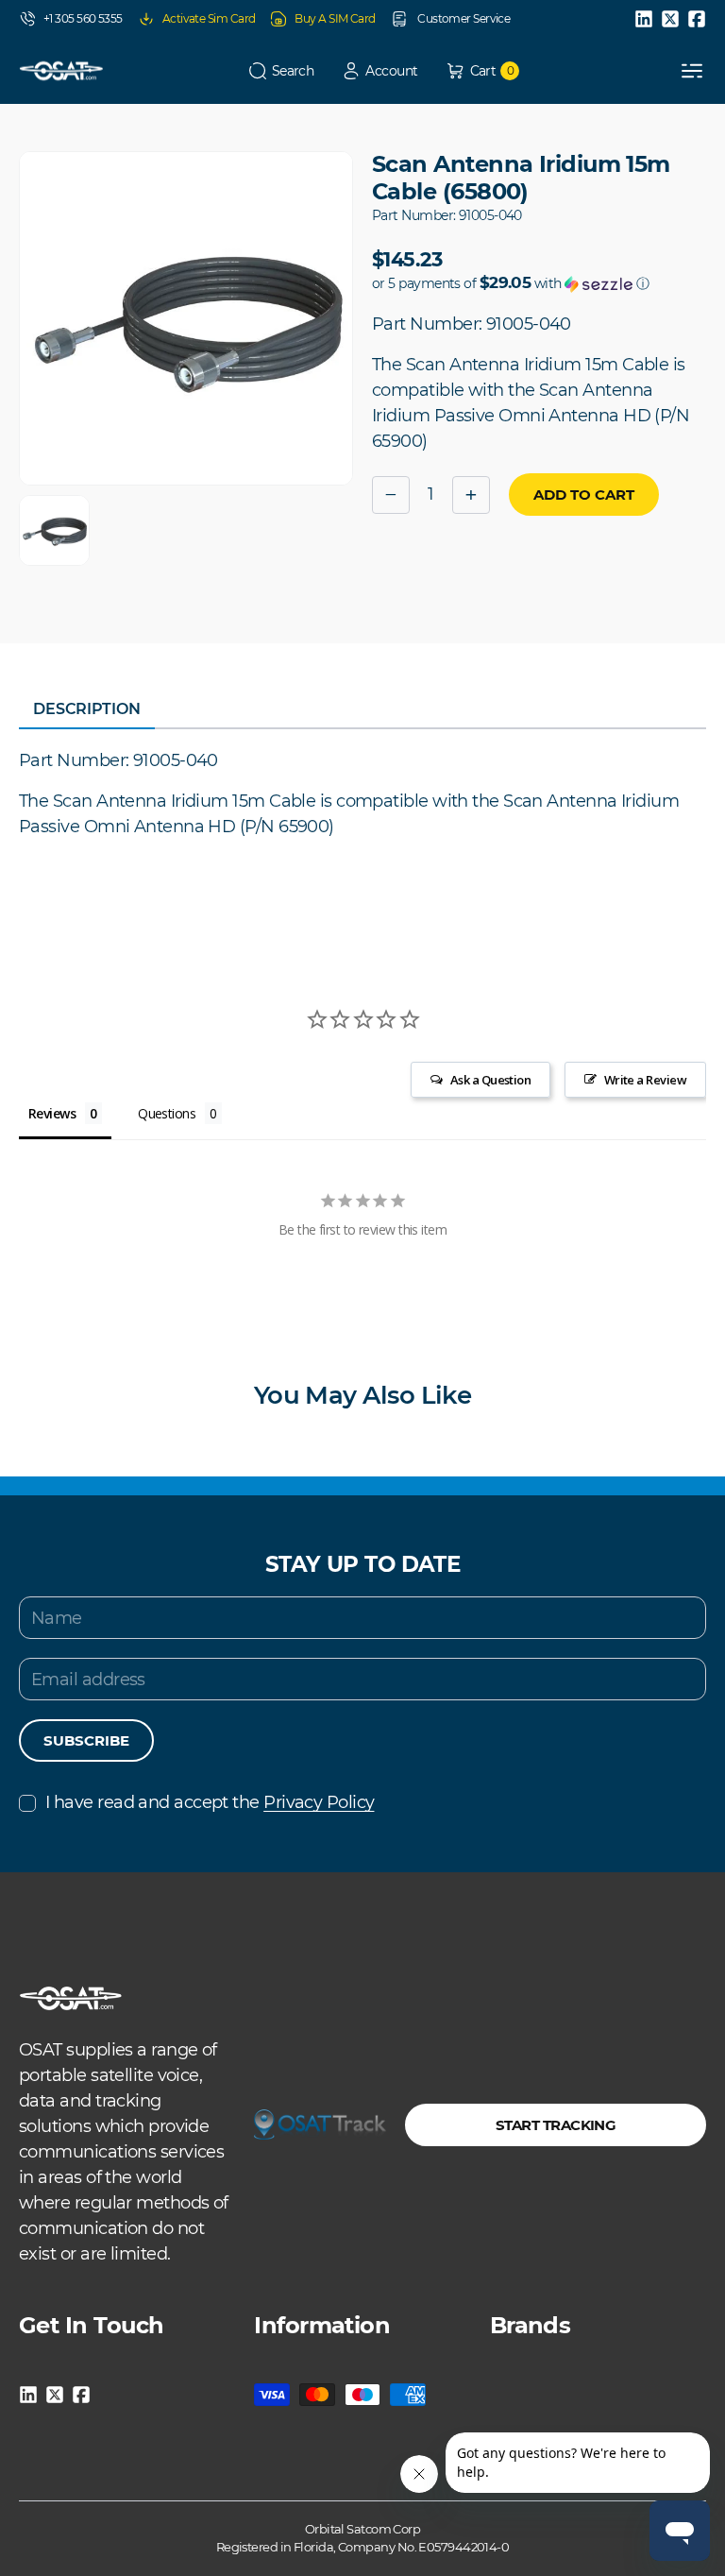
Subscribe (86, 1740)
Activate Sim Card (209, 18)
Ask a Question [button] (490, 1080)
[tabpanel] (362, 794)
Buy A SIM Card (335, 18)
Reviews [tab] (52, 1113)
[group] (54, 530)
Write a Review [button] (645, 1080)
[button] (281, 71)
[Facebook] (697, 19)
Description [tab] (87, 709)
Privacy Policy (319, 1802)
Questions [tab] (167, 1113)
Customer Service (463, 18)
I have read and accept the (210, 1802)
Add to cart (584, 495)
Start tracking (556, 2125)
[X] (670, 19)
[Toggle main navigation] (692, 71)
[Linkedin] (644, 19)
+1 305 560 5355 (83, 18)
